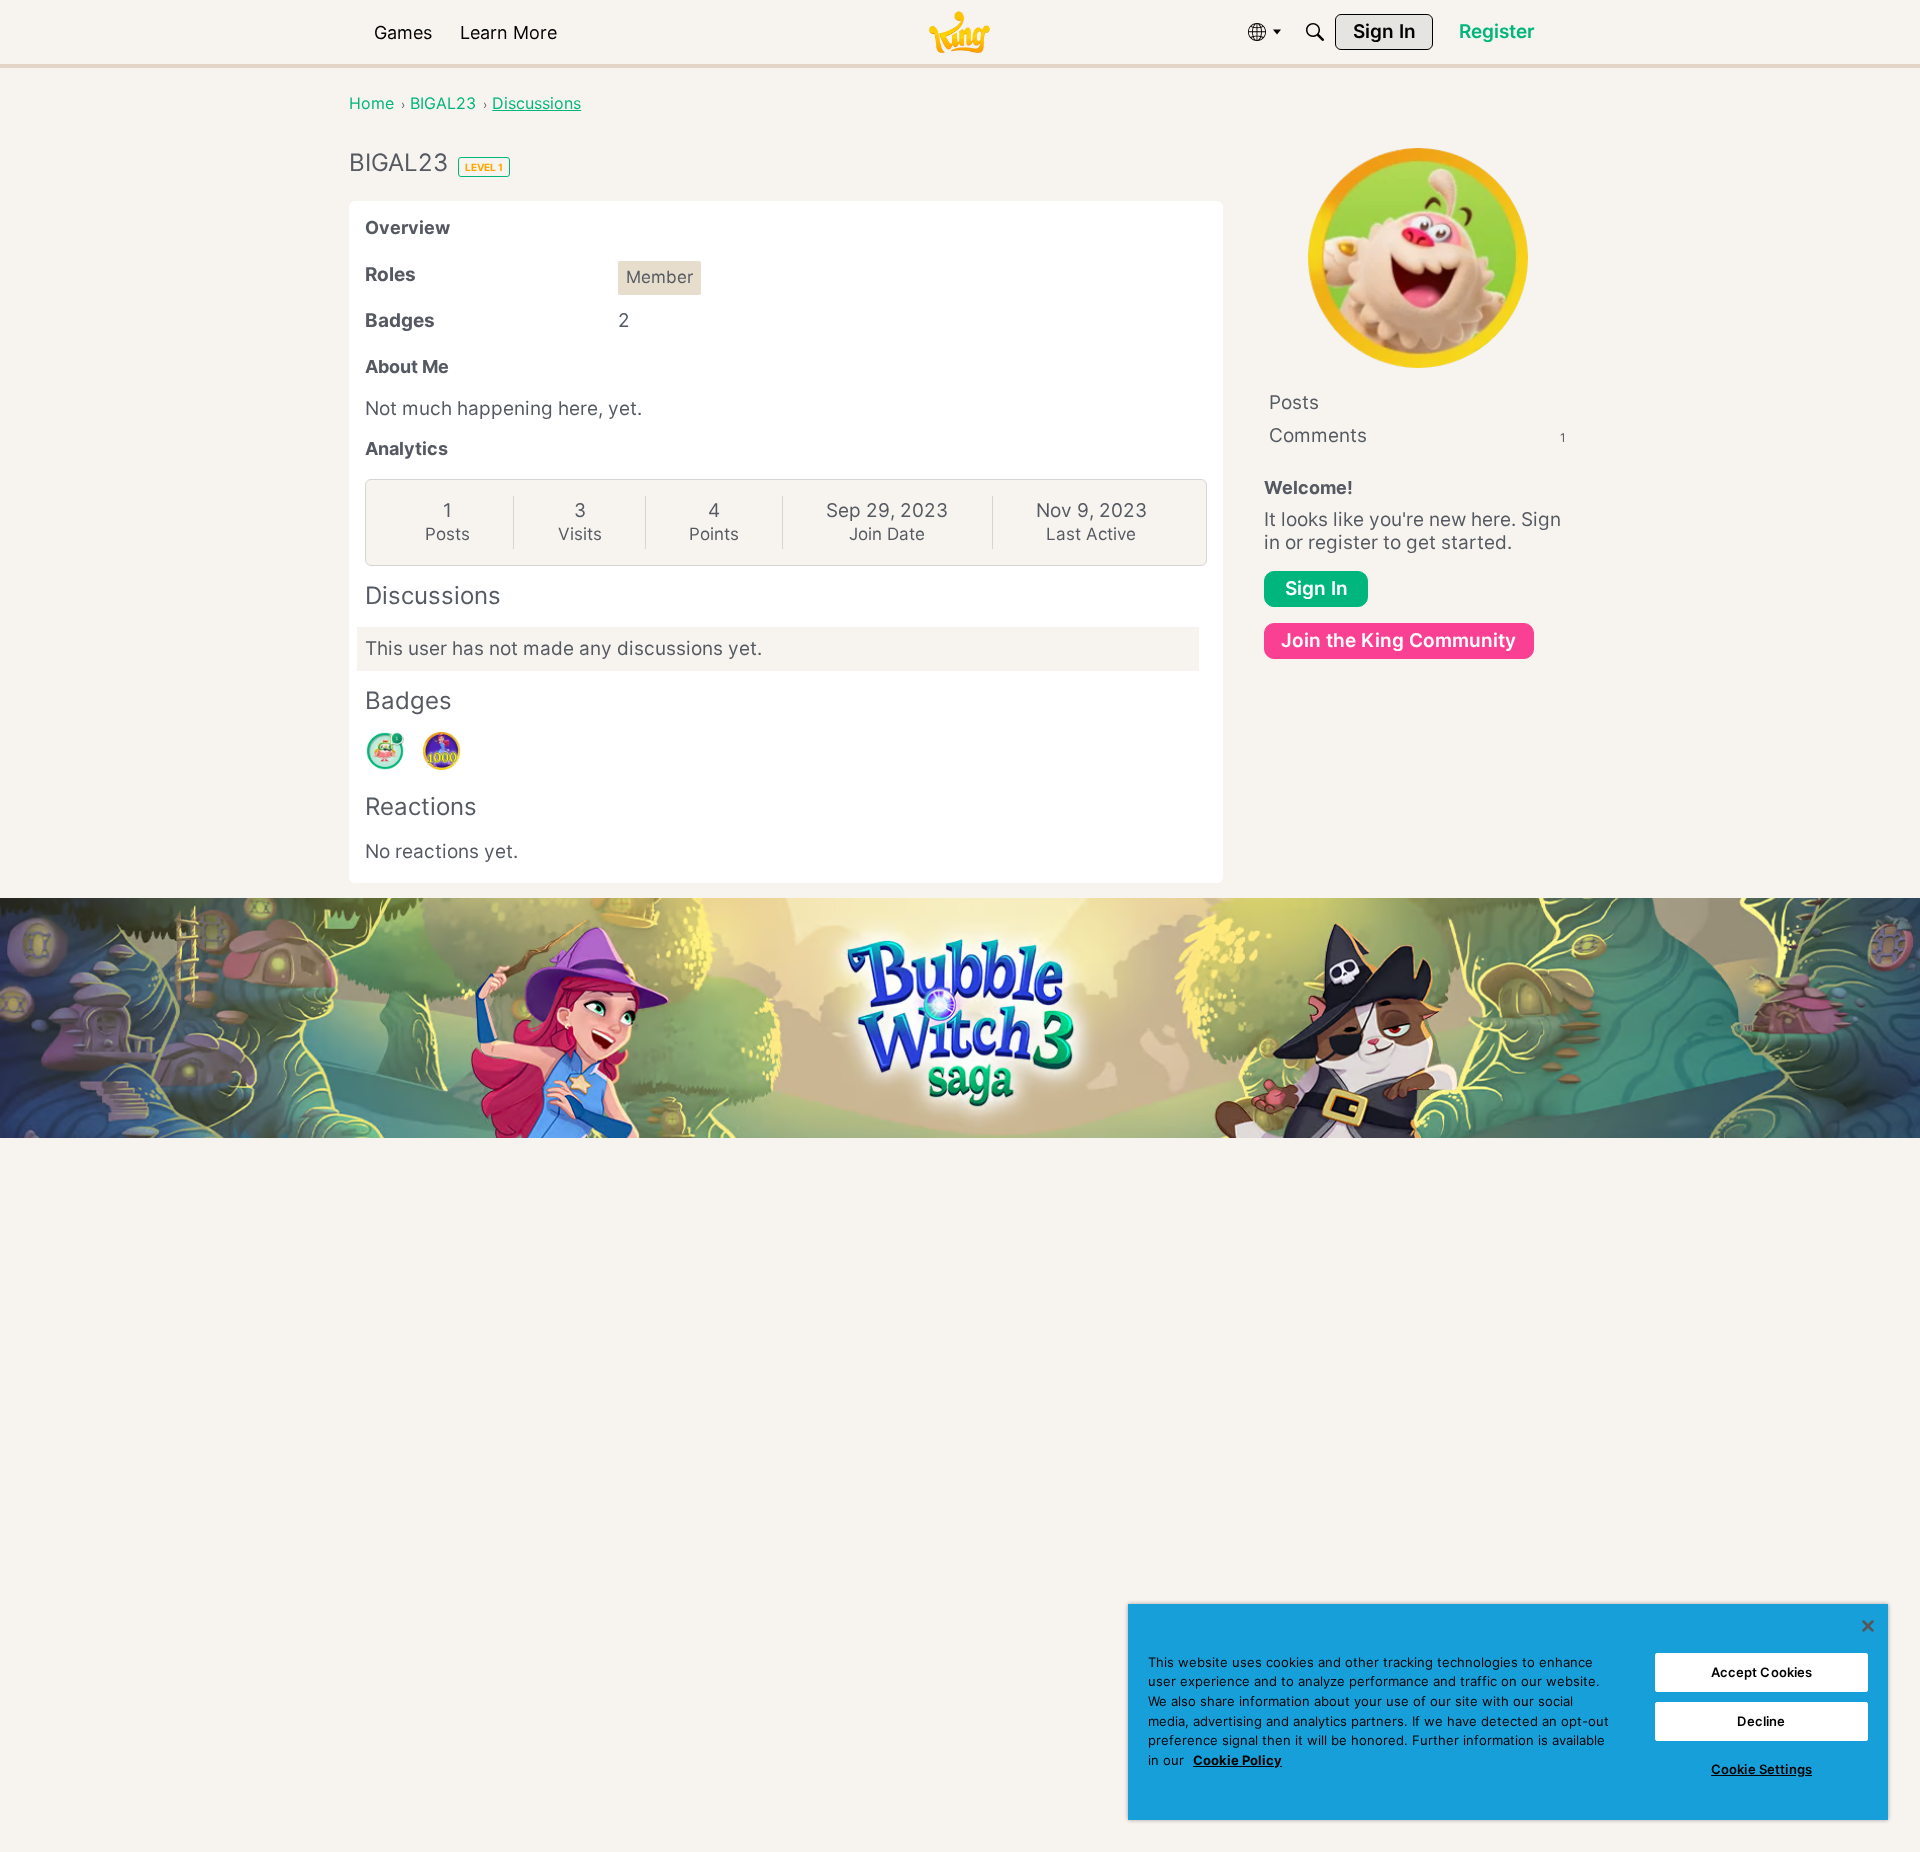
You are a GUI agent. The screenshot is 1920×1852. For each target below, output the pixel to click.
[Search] (1315, 32)
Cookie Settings (1761, 1769)
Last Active (1091, 534)
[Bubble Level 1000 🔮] (442, 751)
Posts (447, 534)
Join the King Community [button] (1398, 640)
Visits (580, 534)
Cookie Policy (1237, 1760)
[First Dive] (385, 751)
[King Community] (959, 32)
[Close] (1868, 1626)
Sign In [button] (1316, 588)
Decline (1761, 1721)
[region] (1508, 1712)
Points (714, 534)
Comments (1417, 435)
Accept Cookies (1762, 1672)
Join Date (887, 534)
